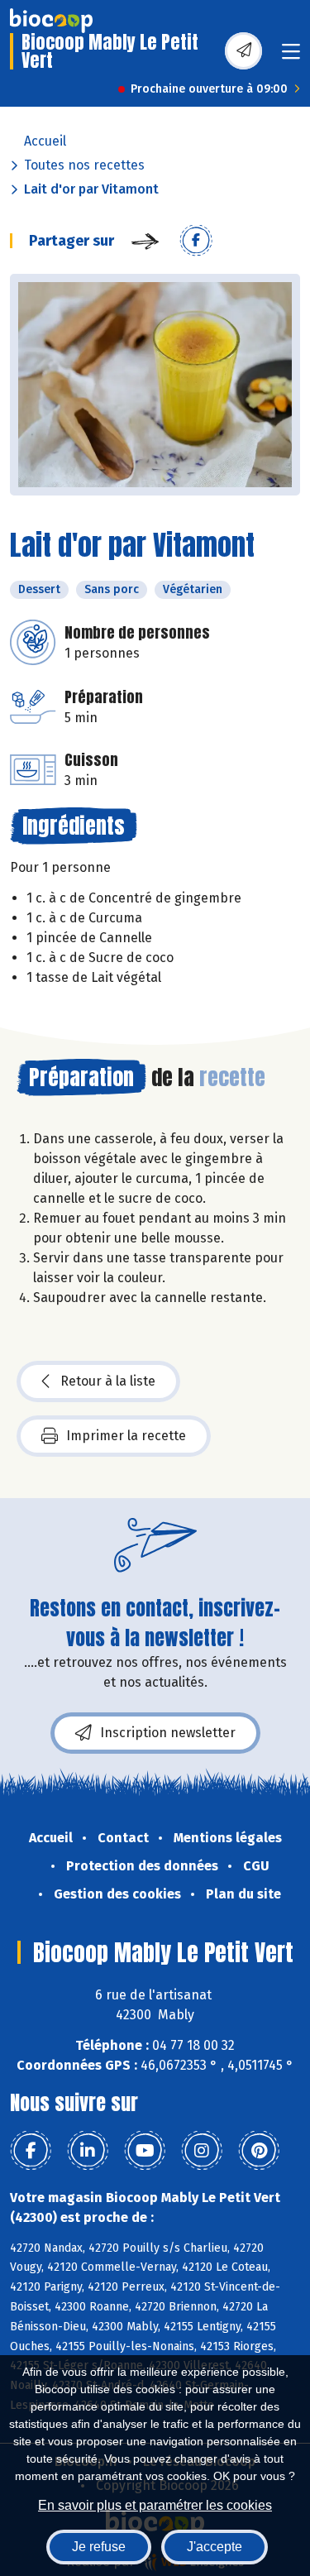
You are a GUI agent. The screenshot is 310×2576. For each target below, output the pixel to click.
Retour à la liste (108, 1381)
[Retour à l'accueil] (51, 21)
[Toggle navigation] (291, 57)
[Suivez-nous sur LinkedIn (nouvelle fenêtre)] (88, 2151)
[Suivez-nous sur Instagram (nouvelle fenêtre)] (202, 2151)
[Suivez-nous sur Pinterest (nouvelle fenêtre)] (259, 2151)
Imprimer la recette (126, 1436)
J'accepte (215, 2547)
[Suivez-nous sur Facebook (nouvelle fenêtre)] (31, 2151)
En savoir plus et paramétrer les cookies (155, 2505)
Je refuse (99, 2547)
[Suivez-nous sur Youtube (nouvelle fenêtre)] (145, 2151)
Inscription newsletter (168, 1733)
